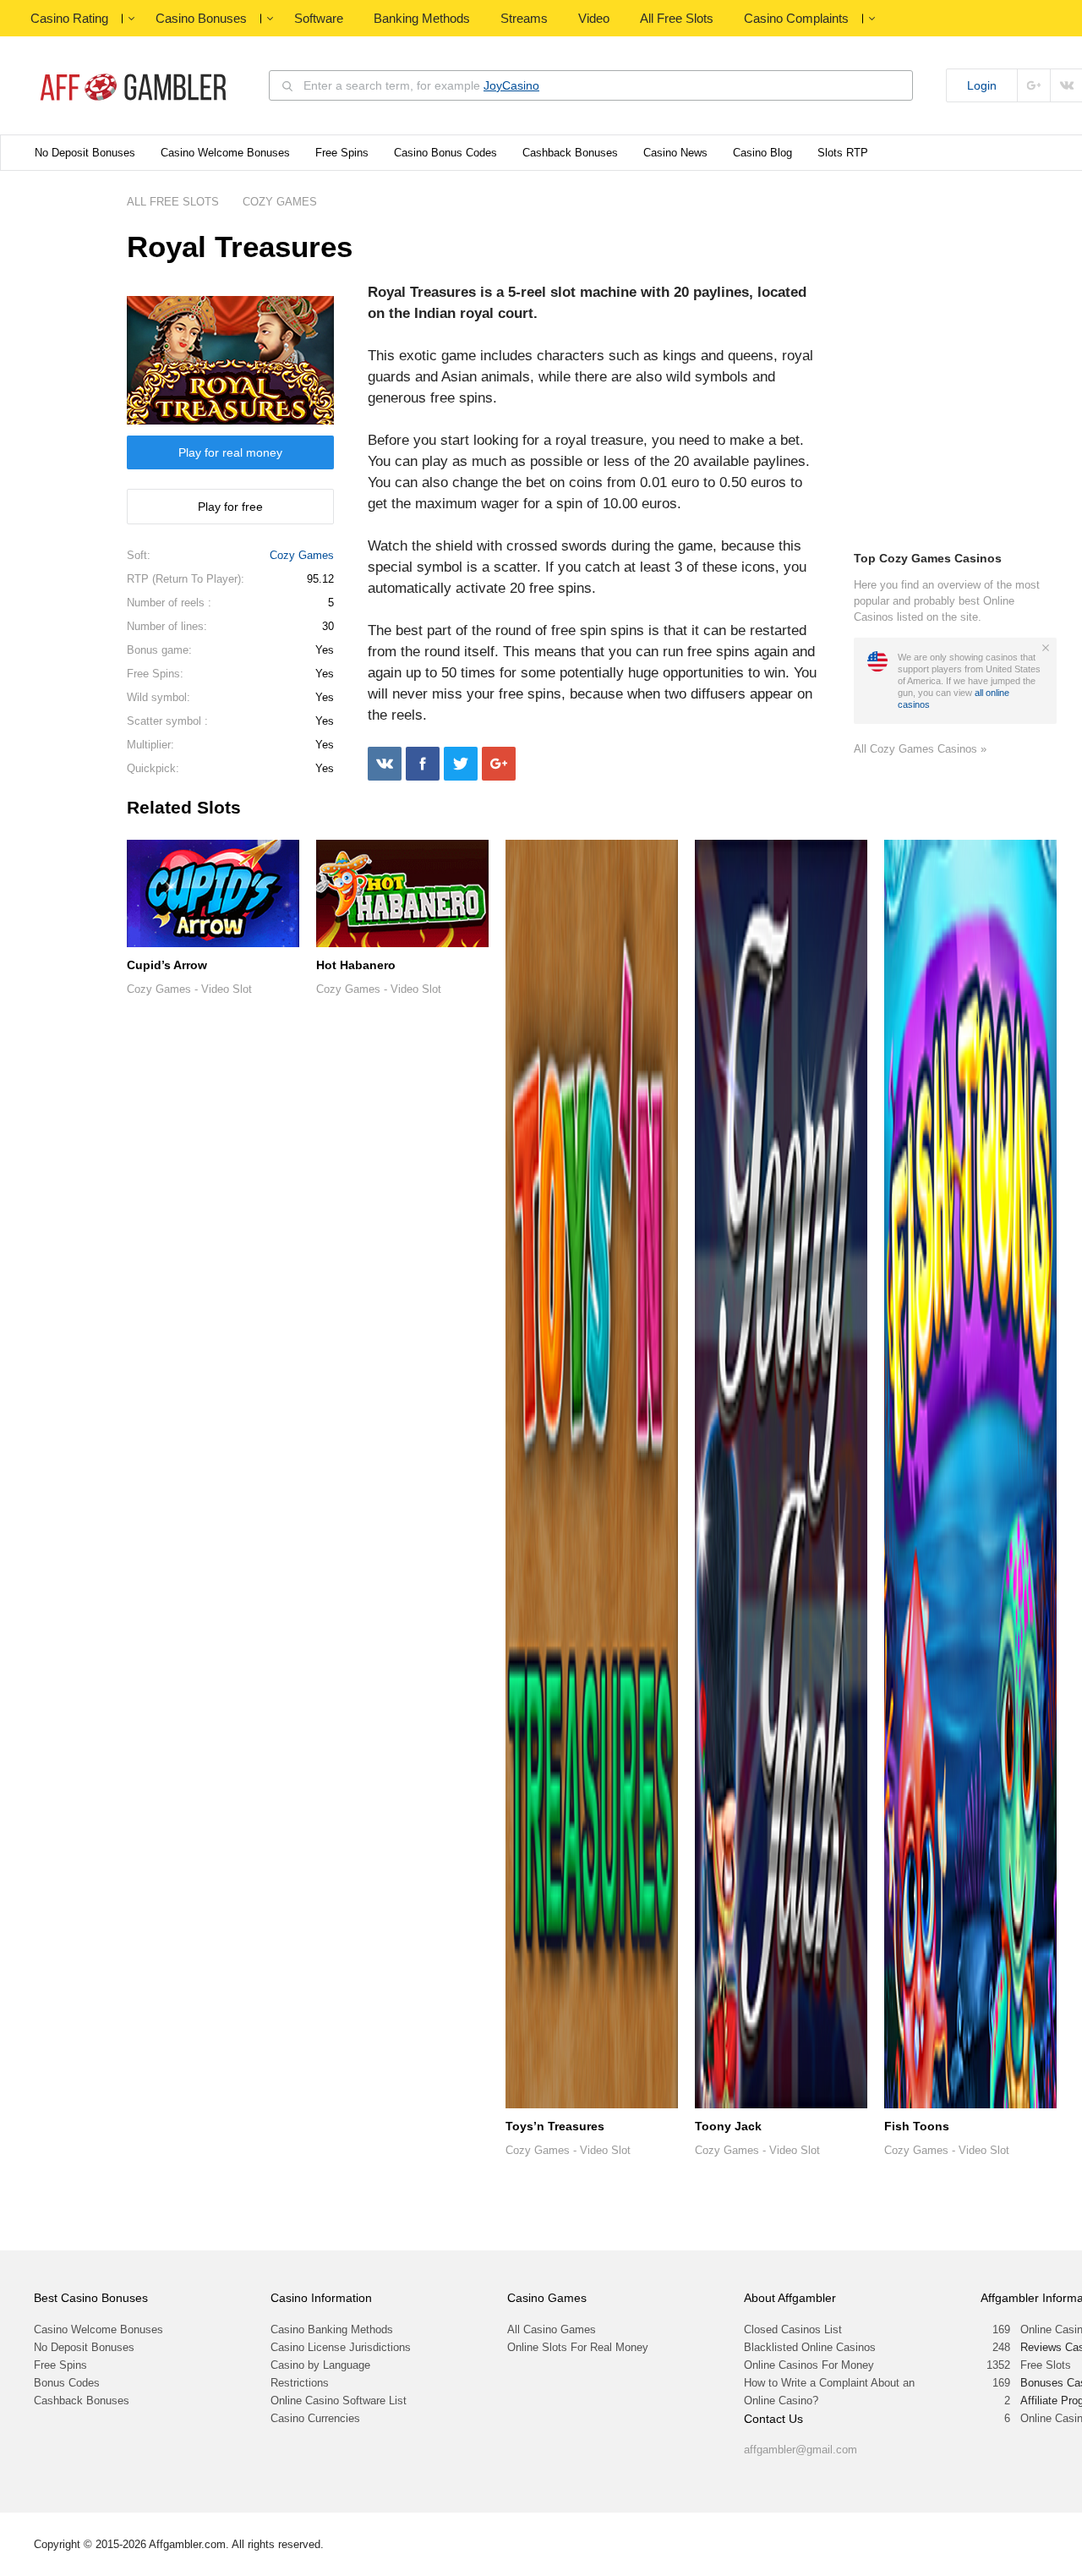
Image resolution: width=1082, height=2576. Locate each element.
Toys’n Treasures (555, 2126)
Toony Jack (728, 2126)
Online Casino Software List (339, 2401)
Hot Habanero (356, 965)
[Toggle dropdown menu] (131, 19)
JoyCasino (511, 85)
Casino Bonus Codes (445, 153)
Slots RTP (843, 153)
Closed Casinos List (793, 2329)
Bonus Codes (67, 2383)
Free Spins (342, 153)
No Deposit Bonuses (85, 153)
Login (982, 85)
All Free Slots (677, 18)
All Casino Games (552, 2329)
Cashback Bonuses (570, 153)
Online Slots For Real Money (578, 2347)
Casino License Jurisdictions (341, 2347)
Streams (524, 18)
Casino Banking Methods (332, 2329)
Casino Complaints (796, 18)
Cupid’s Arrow (167, 965)
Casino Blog (762, 153)
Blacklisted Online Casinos (810, 2347)
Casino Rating (69, 18)
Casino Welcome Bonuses (225, 153)
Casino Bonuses (201, 18)
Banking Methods (422, 18)
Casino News (675, 153)
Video (594, 18)
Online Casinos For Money (809, 2365)
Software (319, 18)
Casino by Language (320, 2365)
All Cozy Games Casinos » (920, 749)
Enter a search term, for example (421, 85)
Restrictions (300, 2383)
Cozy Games (302, 555)
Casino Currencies (315, 2418)
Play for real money (230, 452)
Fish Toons (917, 2126)
